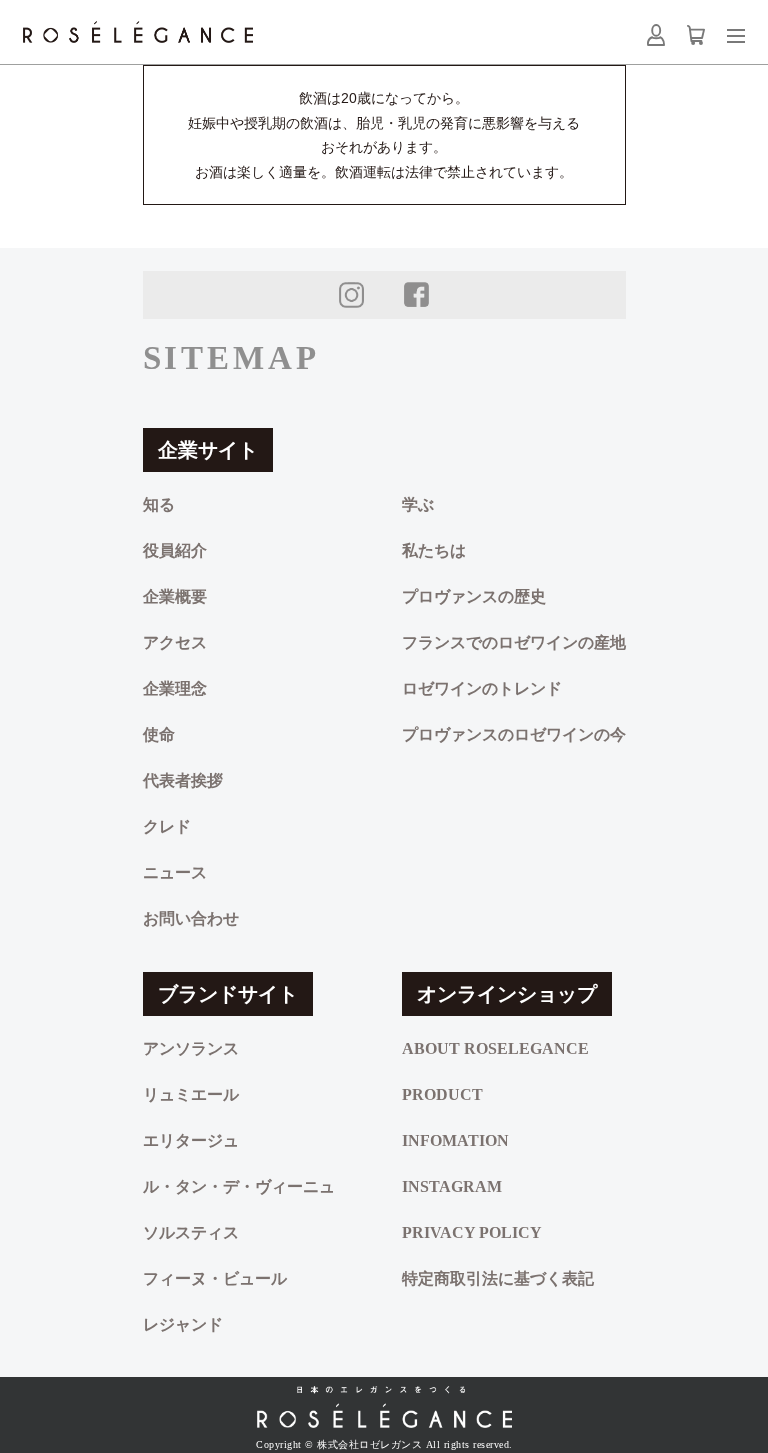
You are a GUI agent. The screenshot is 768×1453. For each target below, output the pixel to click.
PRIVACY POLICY (472, 1232)
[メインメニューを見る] (736, 36)
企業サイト (208, 450)
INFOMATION (455, 1140)
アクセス (175, 642)
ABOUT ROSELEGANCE (495, 1048)
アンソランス (191, 1048)
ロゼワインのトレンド (482, 688)
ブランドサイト (228, 994)
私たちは (434, 550)
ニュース (175, 872)
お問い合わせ (191, 918)
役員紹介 (175, 550)
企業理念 (175, 688)
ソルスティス (191, 1232)
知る (159, 504)
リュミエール (191, 1094)
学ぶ (418, 504)
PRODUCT (442, 1094)
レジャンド (183, 1324)
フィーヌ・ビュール (215, 1278)
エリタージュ (191, 1140)
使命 (159, 734)
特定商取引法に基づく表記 (498, 1278)
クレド (167, 826)
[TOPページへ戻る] (384, 1407)
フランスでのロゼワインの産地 (514, 642)
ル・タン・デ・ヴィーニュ (239, 1186)
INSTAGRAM (452, 1186)
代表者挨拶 (183, 780)
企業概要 (175, 596)
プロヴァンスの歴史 (474, 596)
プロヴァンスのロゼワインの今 (514, 734)
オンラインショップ (507, 994)
